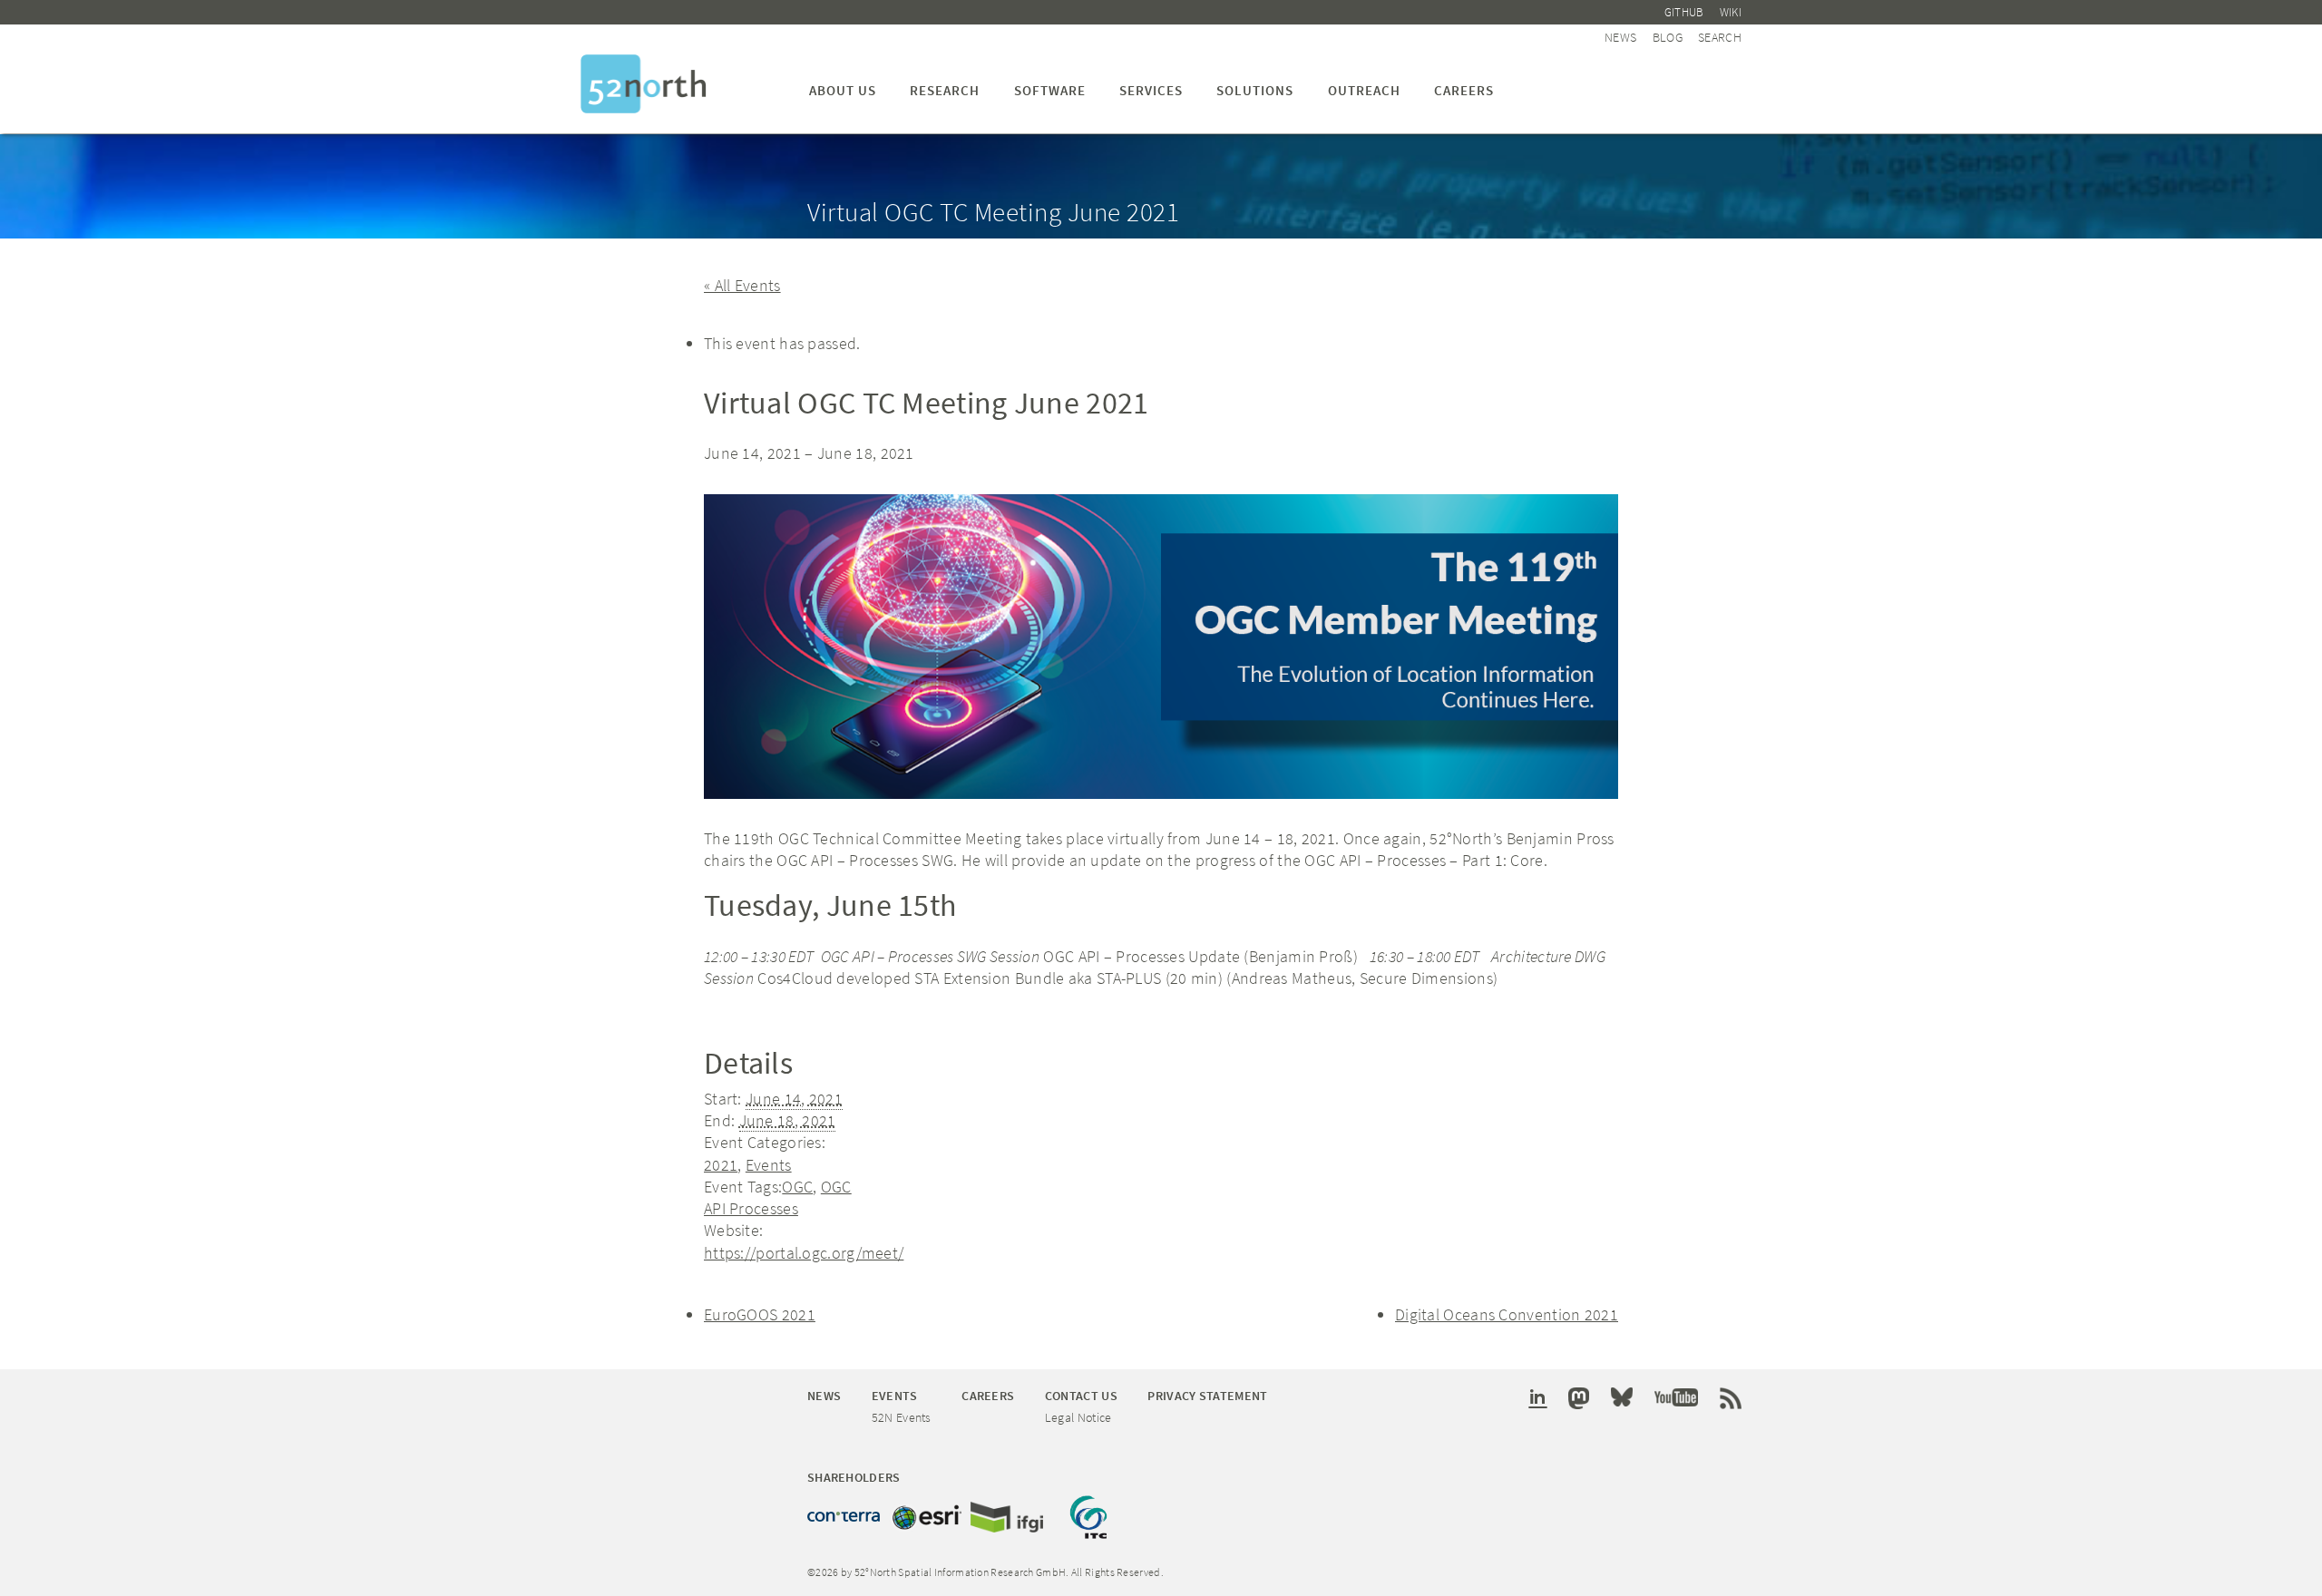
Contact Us (1081, 1396)
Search (1720, 37)
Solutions (1255, 90)
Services (1151, 90)
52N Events (902, 1417)
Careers (1464, 90)
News (1620, 37)
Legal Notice (1078, 1417)
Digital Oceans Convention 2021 (1507, 1314)
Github (1684, 12)
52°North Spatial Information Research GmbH (644, 84)
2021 (721, 1165)
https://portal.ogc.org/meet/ (804, 1253)
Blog (1668, 37)
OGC (797, 1187)
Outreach (1364, 90)
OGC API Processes (778, 1197)
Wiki (1731, 12)
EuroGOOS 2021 (760, 1314)
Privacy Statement (1207, 1396)
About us (843, 90)
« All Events (742, 285)
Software (1050, 90)
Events (769, 1165)
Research (945, 90)
